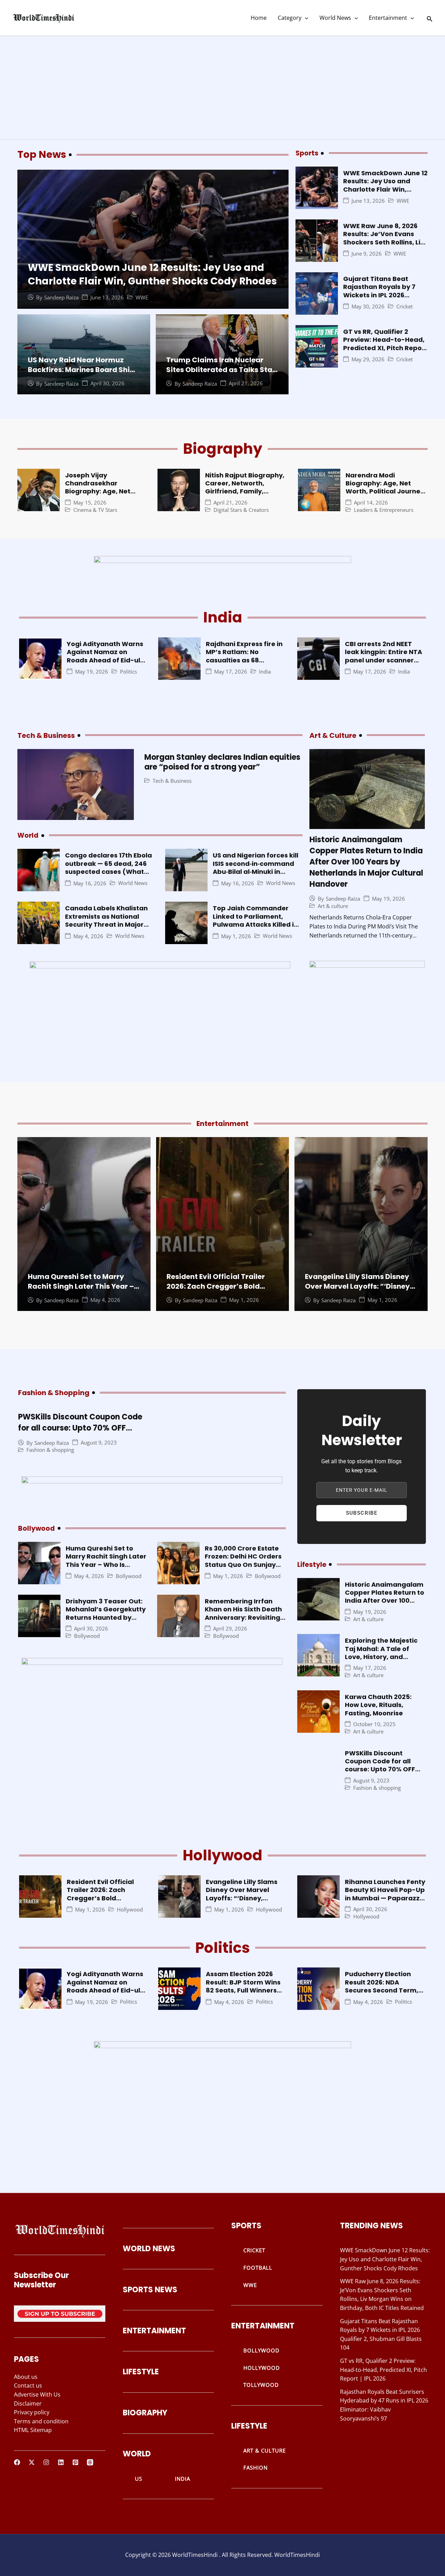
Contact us (28, 2385)
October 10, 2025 (374, 1724)
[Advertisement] (222, 88)
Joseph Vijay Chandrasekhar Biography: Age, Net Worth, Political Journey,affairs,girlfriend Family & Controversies (107, 496)
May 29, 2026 (368, 359)
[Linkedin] (61, 2462)
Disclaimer (28, 2404)
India (265, 672)
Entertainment (388, 18)
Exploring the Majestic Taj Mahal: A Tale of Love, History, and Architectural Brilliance (383, 1653)
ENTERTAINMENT (154, 2331)
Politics (128, 672)
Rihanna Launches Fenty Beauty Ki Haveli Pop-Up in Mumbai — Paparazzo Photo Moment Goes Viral (385, 1898)
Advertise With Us (37, 2394)
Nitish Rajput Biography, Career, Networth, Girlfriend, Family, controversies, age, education (245, 492)
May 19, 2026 (92, 672)
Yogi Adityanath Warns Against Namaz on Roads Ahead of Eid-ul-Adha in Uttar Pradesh (105, 656)
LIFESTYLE (141, 2372)
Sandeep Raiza (61, 297)
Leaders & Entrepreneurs (384, 510)
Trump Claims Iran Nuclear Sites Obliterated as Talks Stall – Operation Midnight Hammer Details (221, 375)
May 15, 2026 (90, 503)
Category (290, 18)
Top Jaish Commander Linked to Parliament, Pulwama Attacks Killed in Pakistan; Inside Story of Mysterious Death (255, 924)
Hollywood (130, 1910)
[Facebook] (17, 2462)
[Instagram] (46, 2462)
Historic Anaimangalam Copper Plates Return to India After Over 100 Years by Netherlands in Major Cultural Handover (366, 862)
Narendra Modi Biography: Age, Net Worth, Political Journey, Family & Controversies (386, 487)
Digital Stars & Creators (241, 510)
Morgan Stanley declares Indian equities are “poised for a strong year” (222, 762)
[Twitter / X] (32, 2462)
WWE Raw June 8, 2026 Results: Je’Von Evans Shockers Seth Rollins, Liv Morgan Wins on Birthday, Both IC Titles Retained (385, 242)
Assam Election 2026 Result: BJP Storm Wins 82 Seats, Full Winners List (243, 1986)
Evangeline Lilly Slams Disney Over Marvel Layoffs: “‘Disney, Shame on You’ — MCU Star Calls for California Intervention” (244, 1902)
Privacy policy (32, 2412)
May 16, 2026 (90, 883)
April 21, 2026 (246, 383)
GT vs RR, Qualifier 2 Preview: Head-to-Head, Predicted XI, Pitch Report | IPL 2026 (385, 344)
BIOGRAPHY (145, 2413)
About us (26, 2377)
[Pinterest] (75, 2462)
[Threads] (90, 2462)
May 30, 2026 (368, 307)
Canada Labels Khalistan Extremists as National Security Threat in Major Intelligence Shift (106, 920)
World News (335, 18)
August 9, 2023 (99, 1443)
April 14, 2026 (371, 503)
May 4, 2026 (88, 936)
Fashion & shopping (50, 1450)
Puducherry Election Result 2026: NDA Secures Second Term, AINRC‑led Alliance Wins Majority (384, 1990)
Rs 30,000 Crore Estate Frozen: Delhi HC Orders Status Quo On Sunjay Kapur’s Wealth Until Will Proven (245, 1565)
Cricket (404, 307)
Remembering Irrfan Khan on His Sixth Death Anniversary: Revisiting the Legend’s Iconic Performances (243, 1617)
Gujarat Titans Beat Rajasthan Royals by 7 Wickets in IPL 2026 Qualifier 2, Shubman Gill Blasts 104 (384, 295)
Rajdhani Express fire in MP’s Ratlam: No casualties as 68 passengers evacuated (244, 656)
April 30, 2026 (107, 383)
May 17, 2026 (231, 672)
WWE (142, 297)
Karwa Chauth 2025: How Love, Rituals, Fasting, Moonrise (378, 1705)
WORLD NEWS (149, 2249)
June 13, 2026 (107, 297)
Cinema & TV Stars (95, 510)
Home (259, 18)
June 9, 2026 (367, 254)
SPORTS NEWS (150, 2290)
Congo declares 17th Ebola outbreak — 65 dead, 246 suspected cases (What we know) (108, 867)
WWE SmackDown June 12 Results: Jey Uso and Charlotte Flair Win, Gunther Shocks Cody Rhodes (152, 274)
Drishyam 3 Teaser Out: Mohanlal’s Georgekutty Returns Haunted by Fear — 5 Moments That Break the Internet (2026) (106, 1621)
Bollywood (129, 1576)
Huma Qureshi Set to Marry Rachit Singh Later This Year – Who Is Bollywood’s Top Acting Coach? (83, 1291)
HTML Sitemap (33, 2430)
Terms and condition (41, 2421)
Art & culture (333, 906)
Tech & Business (172, 781)
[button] (305, 18)
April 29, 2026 (230, 1629)
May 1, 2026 (236, 936)
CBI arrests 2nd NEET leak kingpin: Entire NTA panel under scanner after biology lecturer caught (383, 660)
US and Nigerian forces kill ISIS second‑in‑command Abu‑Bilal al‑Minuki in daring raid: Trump (256, 867)
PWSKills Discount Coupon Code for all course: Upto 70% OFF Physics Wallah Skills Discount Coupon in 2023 (80, 1434)
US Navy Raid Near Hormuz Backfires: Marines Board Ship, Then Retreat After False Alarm (83, 370)
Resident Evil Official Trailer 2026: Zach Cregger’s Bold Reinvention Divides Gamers (217, 1286)
